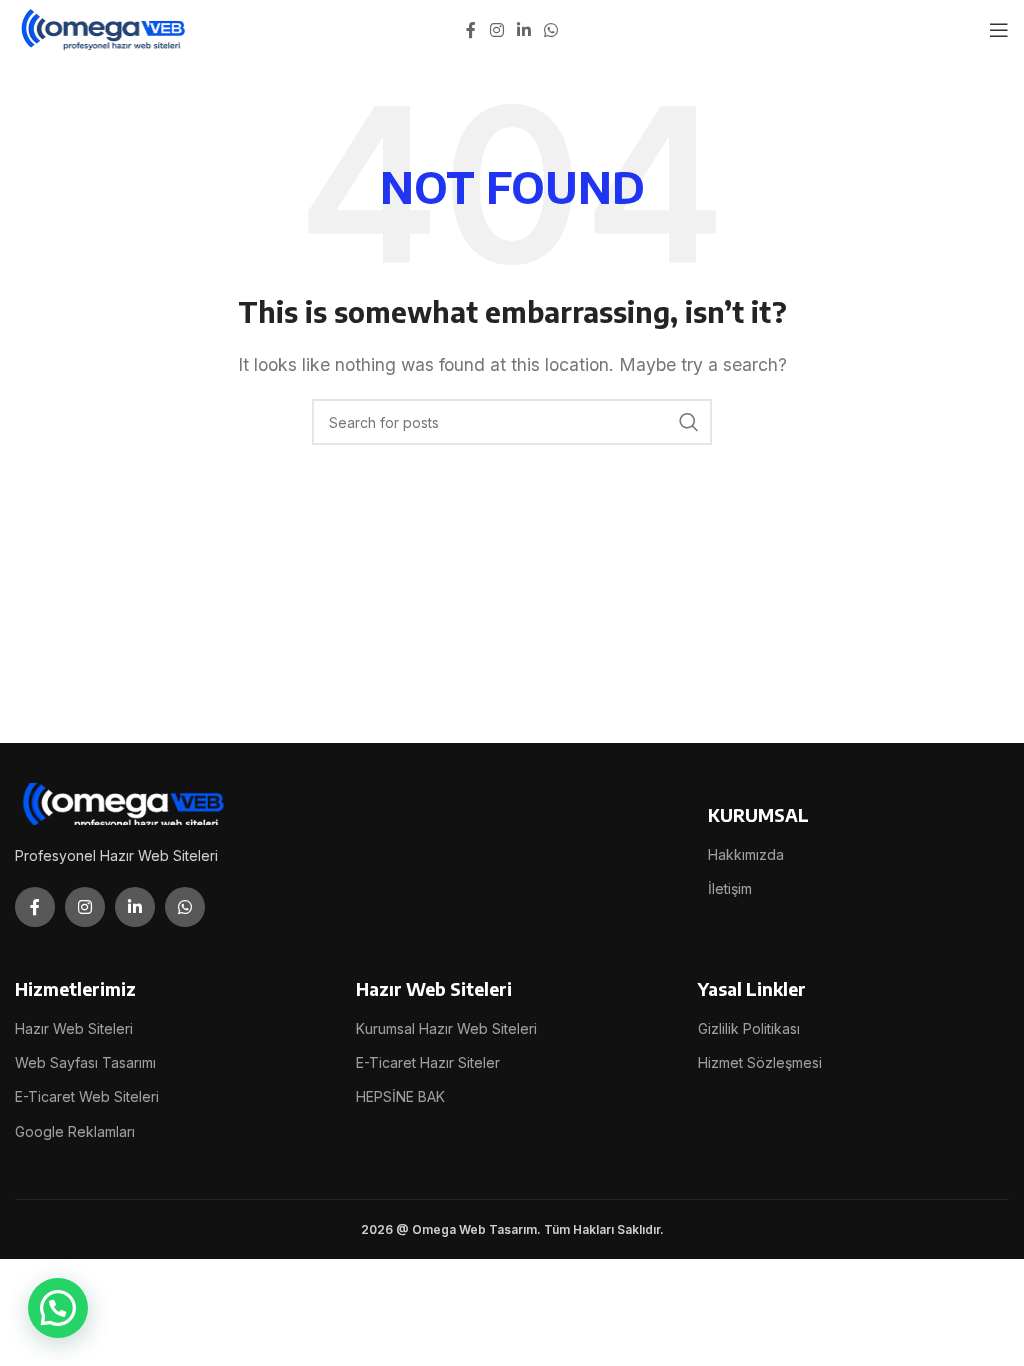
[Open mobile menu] (999, 30)
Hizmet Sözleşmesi (760, 1062)
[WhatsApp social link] (551, 30)
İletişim (730, 888)
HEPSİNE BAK (400, 1096)
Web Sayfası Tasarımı (85, 1062)
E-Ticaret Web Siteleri (87, 1096)
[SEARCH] (689, 422)
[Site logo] (104, 28)
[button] (58, 1308)
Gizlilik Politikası (749, 1028)
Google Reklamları (75, 1131)
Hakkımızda (746, 854)
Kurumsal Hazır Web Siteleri (446, 1028)
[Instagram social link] (496, 30)
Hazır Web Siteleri (74, 1028)
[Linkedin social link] (523, 30)
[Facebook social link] (471, 30)
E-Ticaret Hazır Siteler (428, 1062)
